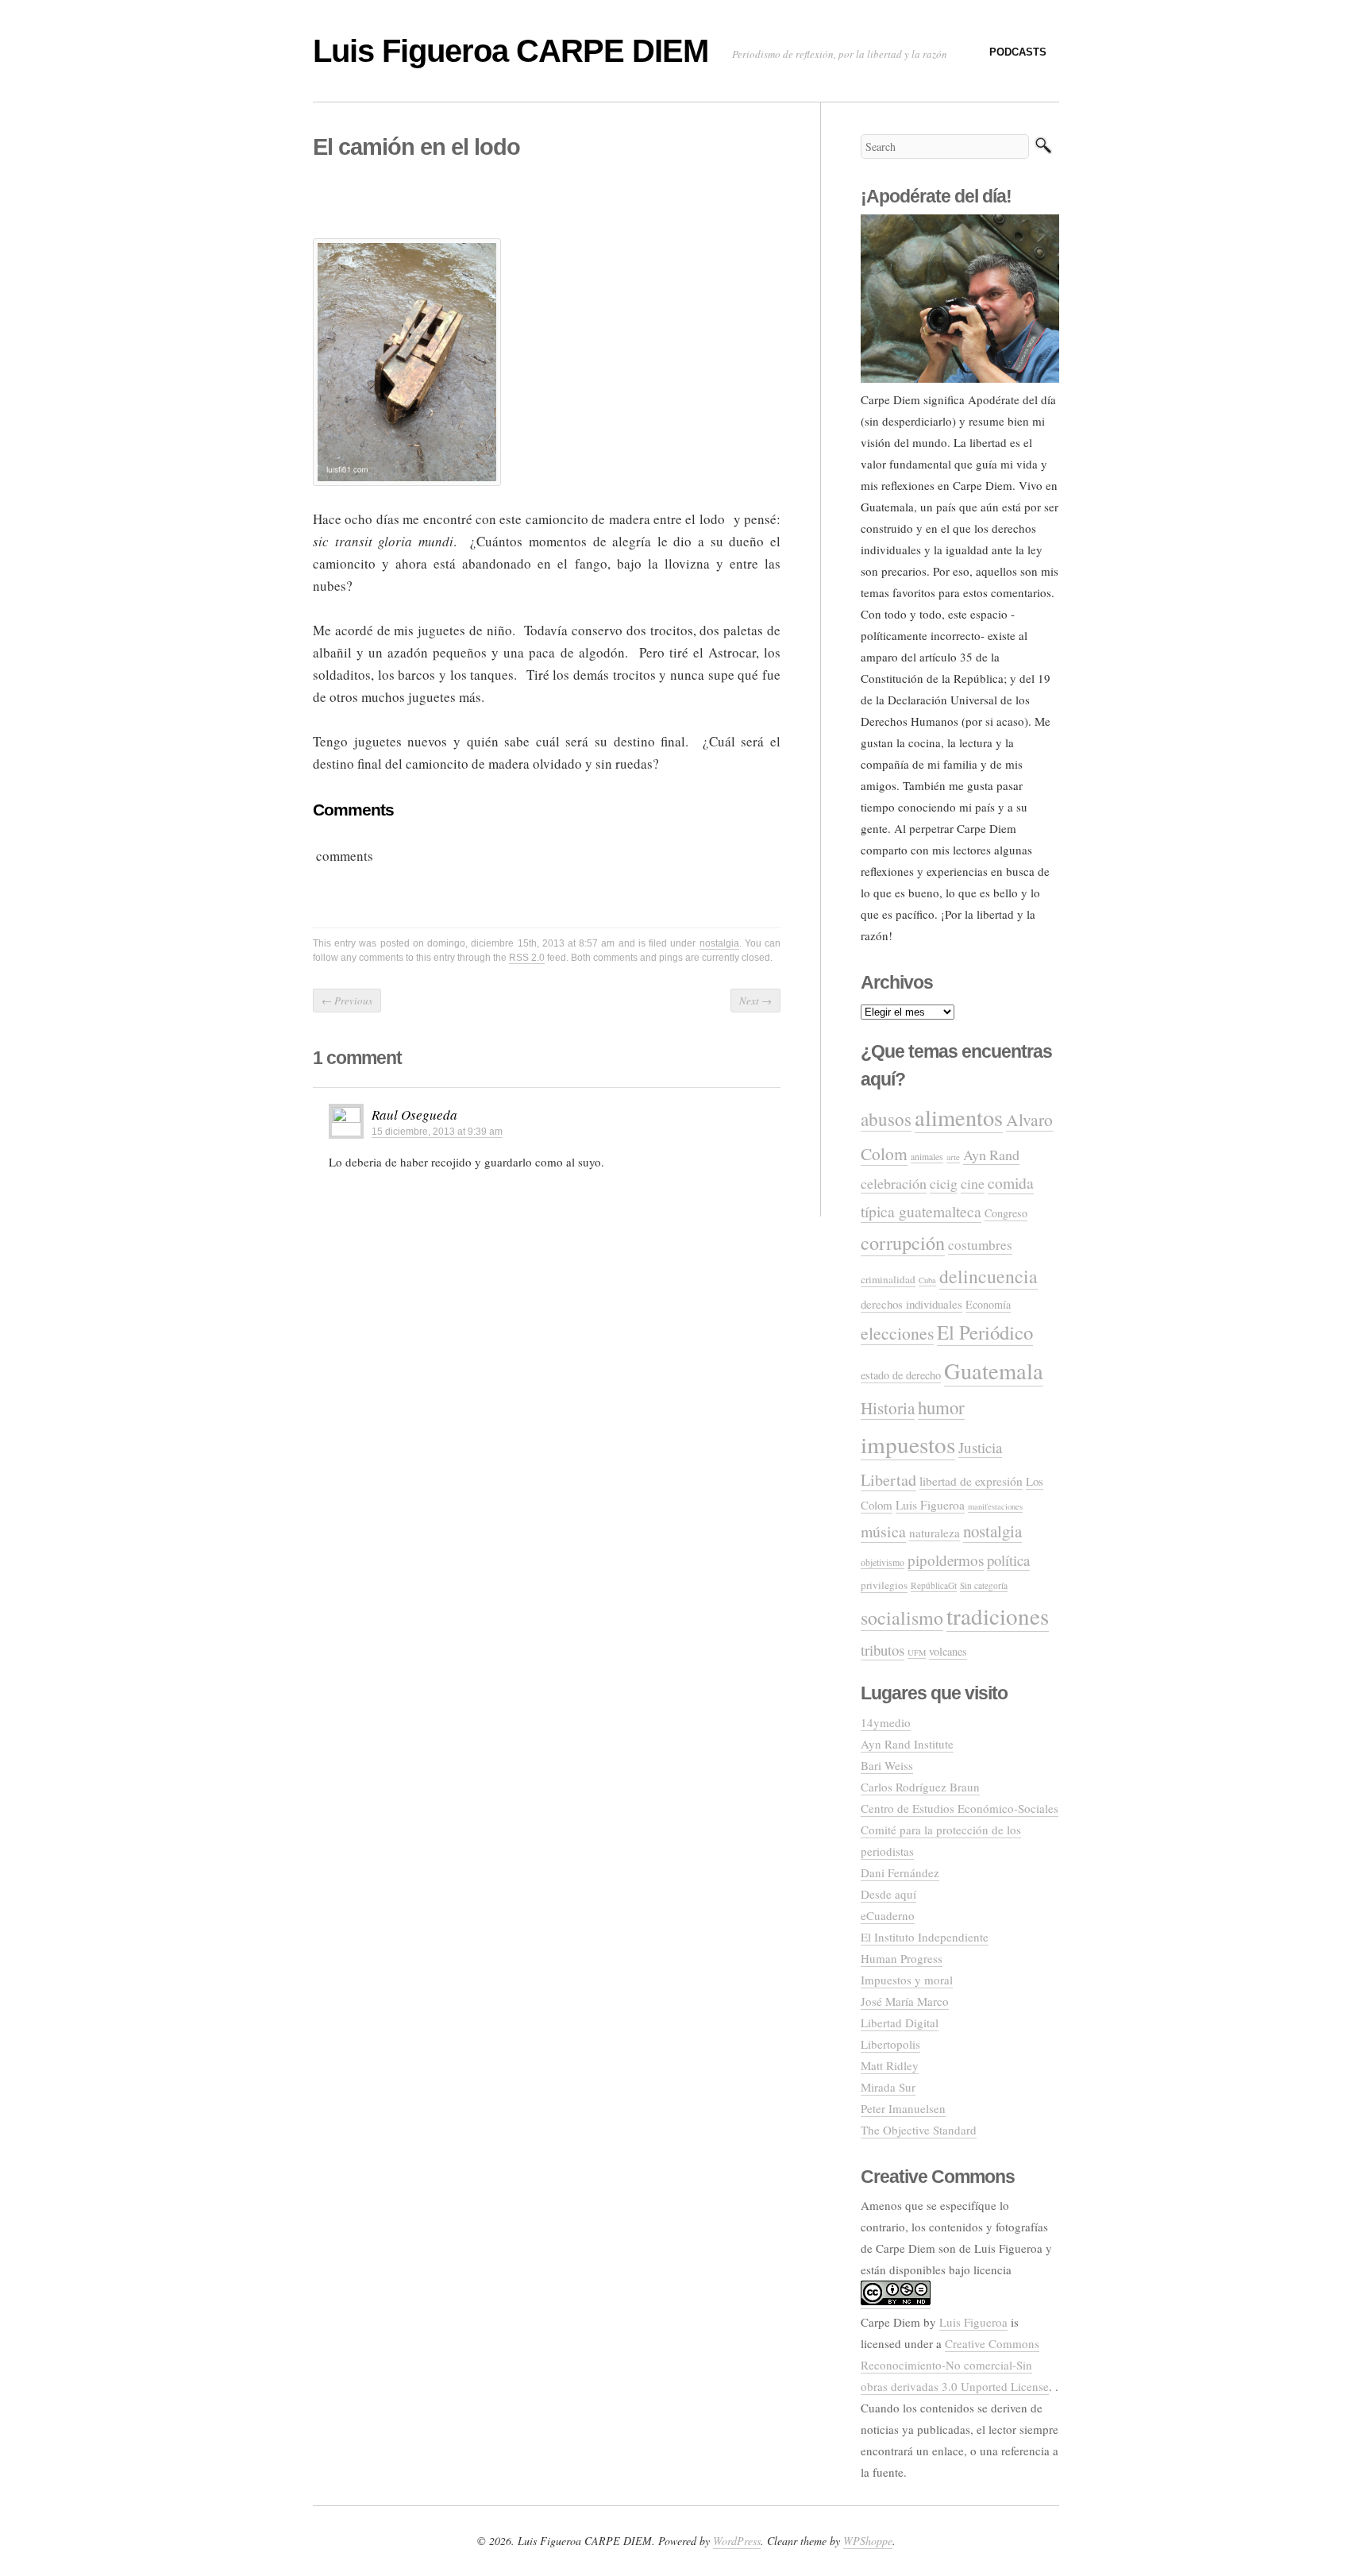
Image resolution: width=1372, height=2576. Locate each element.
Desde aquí (888, 1894)
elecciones (897, 1333)
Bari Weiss (887, 1765)
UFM (917, 1652)
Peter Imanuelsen (903, 2108)
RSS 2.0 (527, 958)
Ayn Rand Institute (907, 1744)
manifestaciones (995, 1506)
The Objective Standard (919, 2130)
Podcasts (1018, 52)
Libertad (888, 1480)
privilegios (884, 1585)
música (883, 1531)
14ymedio (886, 1722)
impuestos (908, 1444)
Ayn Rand (991, 1155)
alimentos (959, 1117)
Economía (988, 1304)
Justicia (980, 1447)
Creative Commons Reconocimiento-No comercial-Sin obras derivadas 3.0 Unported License (955, 2365)
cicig (944, 1183)
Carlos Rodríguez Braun (920, 1787)
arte (953, 1157)
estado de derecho (901, 1375)
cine (973, 1183)
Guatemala (994, 1371)
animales (927, 1157)
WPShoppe (868, 2541)
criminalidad (888, 1279)
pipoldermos (946, 1560)
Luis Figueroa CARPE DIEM (511, 51)
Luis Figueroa (930, 1505)
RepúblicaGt (934, 1585)
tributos (883, 1650)
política (1008, 1560)
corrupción (903, 1242)
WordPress (737, 2541)
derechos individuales (911, 1304)
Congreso (1006, 1213)
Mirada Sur (888, 2087)
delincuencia (989, 1276)
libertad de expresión (971, 1481)
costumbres (980, 1245)
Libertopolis (890, 2044)
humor (941, 1407)
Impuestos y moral (907, 1980)
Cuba (927, 1280)
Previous (347, 1001)
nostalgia (719, 943)
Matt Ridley (890, 2065)
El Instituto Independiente (925, 1937)
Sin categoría (984, 1585)
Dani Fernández (900, 1872)
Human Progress (902, 1958)
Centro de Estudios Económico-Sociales (960, 1808)
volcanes (948, 1651)
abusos (886, 1119)
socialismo (902, 1618)
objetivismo (883, 1562)
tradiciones (998, 1616)
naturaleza (935, 1533)
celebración (894, 1183)
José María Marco (905, 2001)
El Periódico (985, 1332)
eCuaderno (888, 1915)
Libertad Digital (900, 2023)
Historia (888, 1408)
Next (755, 1001)
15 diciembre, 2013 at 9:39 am (437, 1132)
